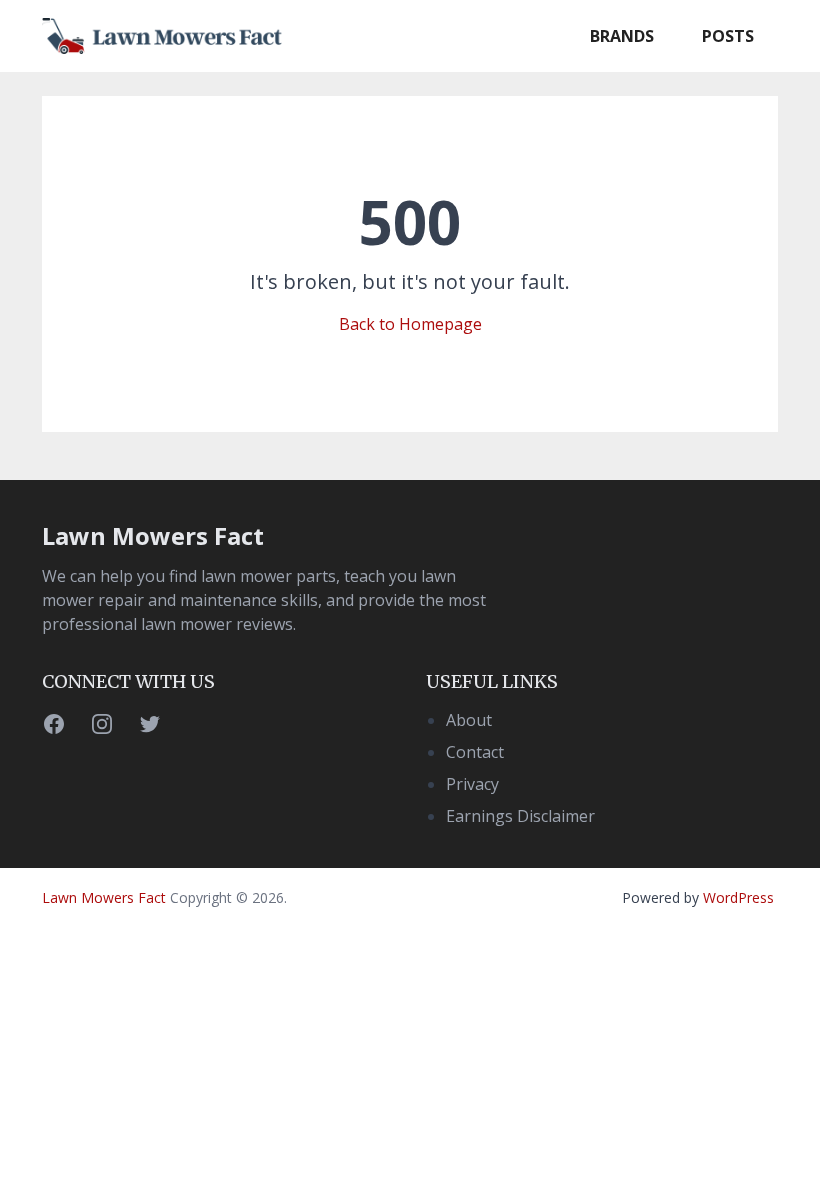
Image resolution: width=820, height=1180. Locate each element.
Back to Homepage (410, 324)
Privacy (472, 784)
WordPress (738, 897)
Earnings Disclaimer (520, 816)
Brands (622, 36)
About (469, 720)
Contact (475, 752)
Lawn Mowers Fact (153, 535)
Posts (728, 36)
